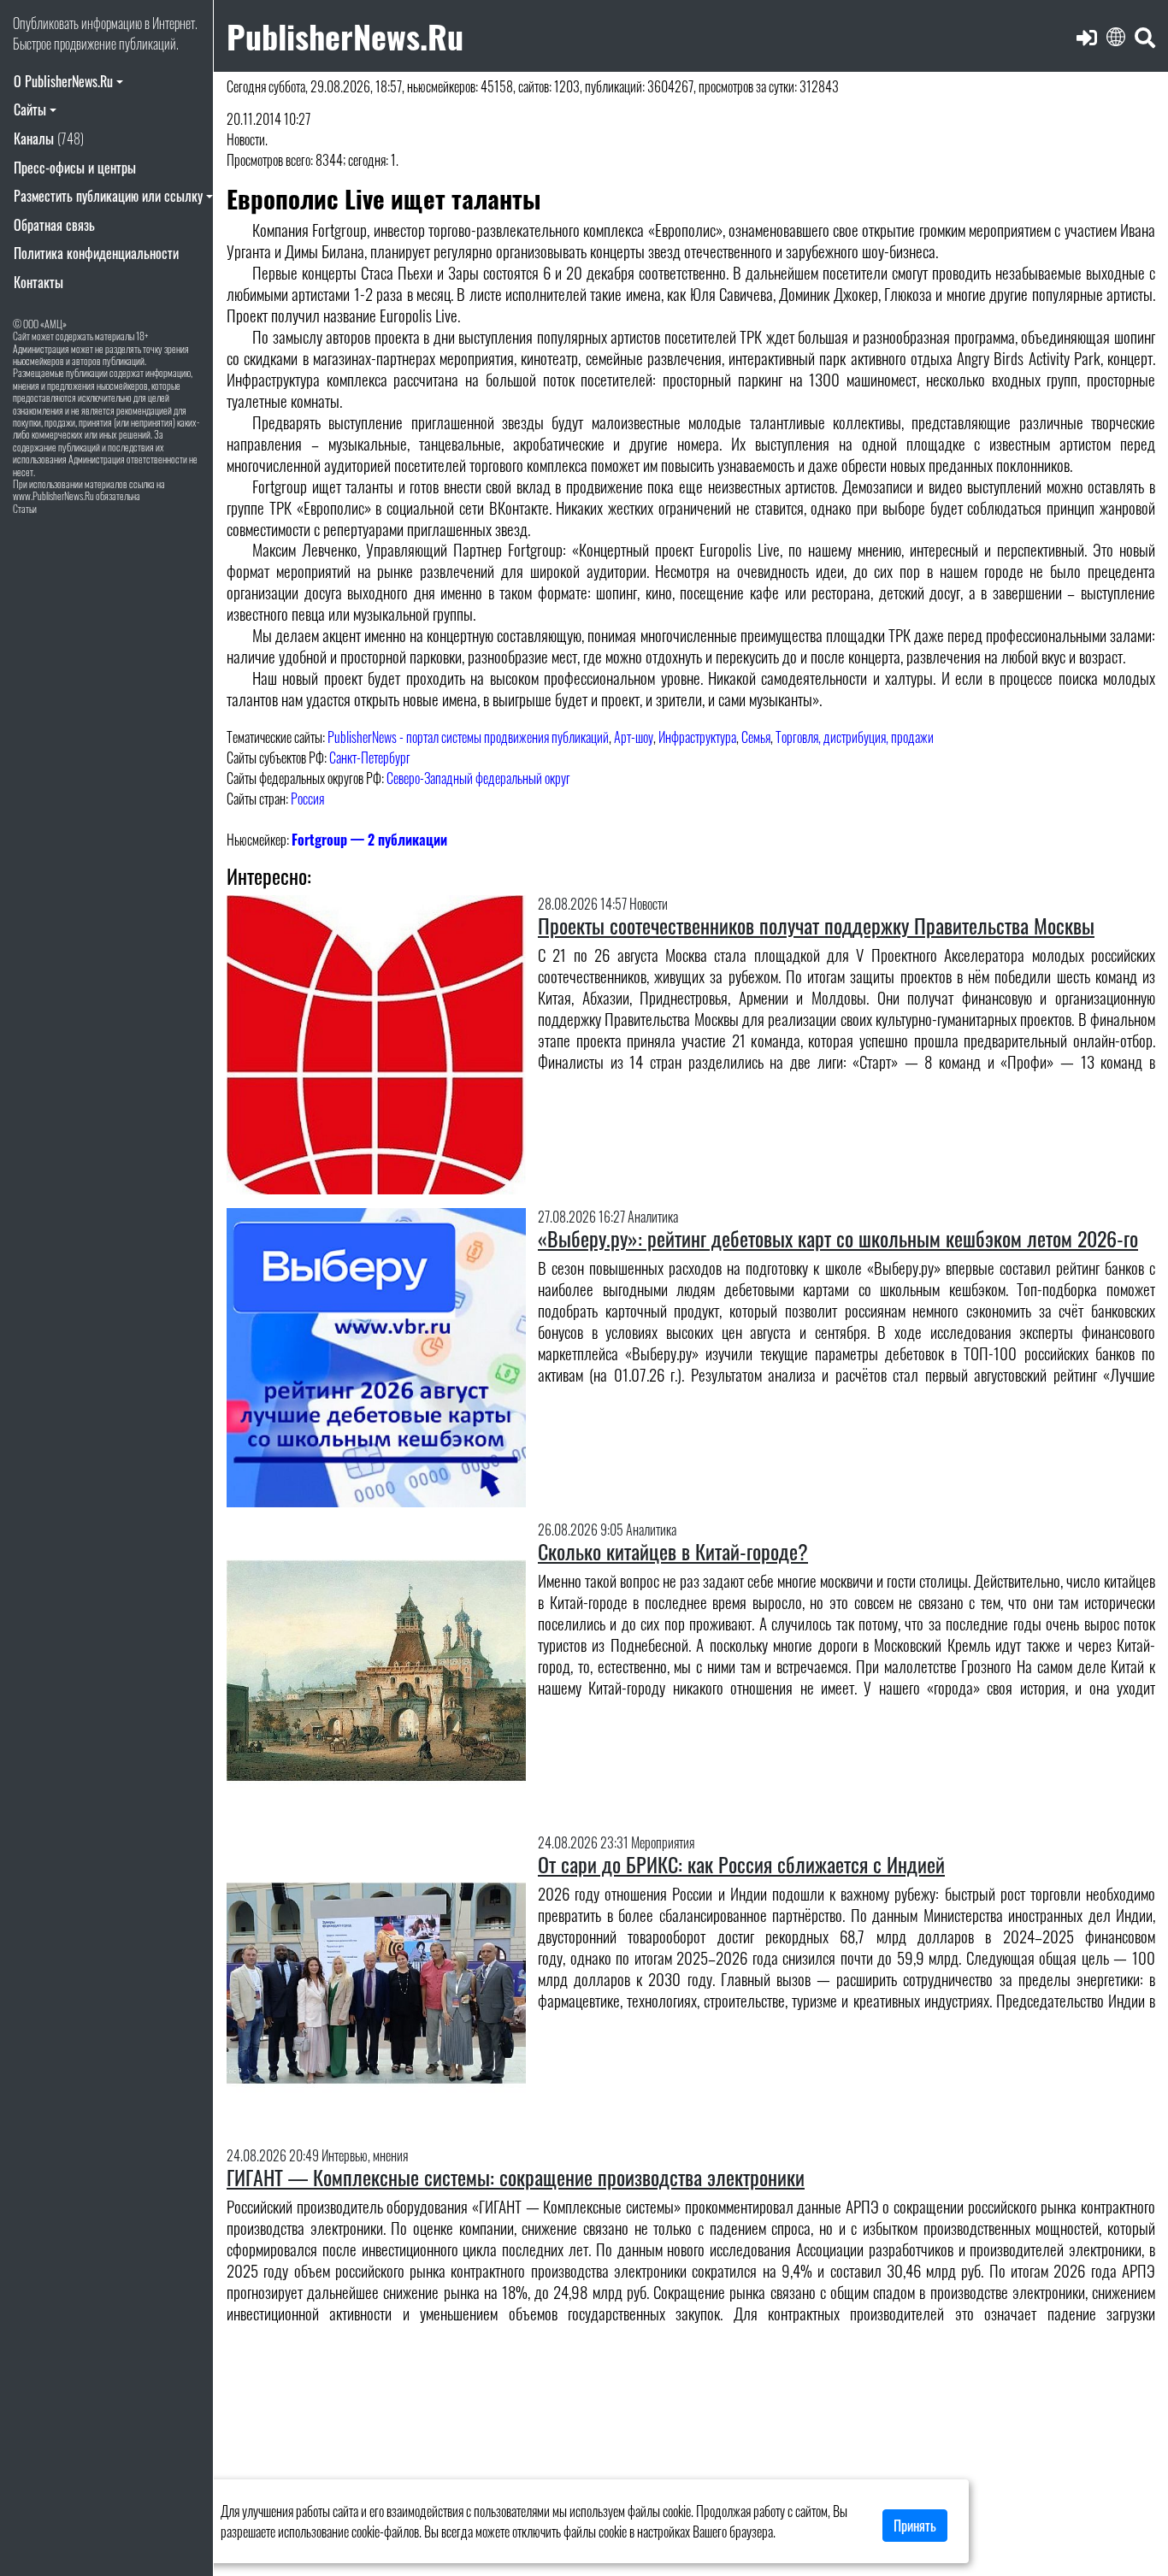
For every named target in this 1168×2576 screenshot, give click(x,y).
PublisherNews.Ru (345, 35)
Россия (307, 799)
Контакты (38, 282)
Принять (915, 2526)
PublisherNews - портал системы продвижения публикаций (468, 737)
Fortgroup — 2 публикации (369, 840)
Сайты (30, 109)
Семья (756, 737)
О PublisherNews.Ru (63, 81)
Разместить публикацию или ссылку (108, 196)
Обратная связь (54, 225)
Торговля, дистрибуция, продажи (855, 737)
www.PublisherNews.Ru (53, 495)
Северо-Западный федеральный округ (478, 778)
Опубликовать (46, 23)
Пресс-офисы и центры (75, 168)
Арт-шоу (634, 737)
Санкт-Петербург (370, 757)
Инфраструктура (697, 737)
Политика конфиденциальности (96, 253)
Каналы (49, 139)
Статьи (25, 508)
